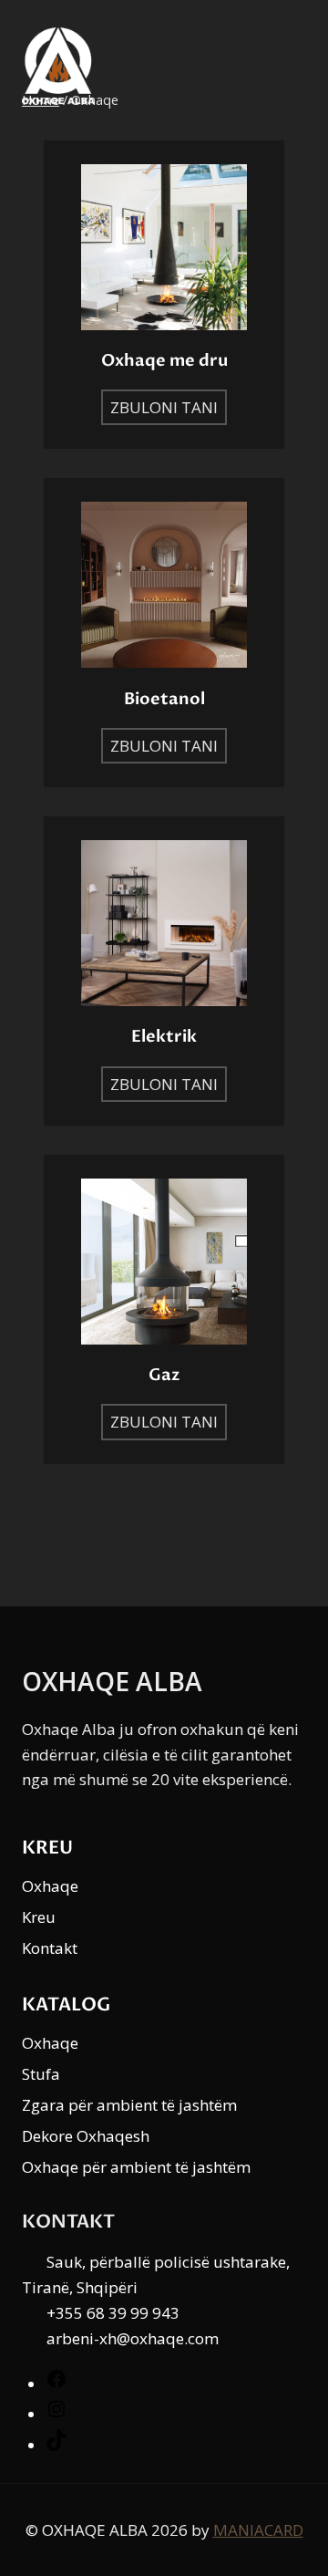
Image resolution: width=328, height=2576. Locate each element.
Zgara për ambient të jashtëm (129, 2105)
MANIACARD (258, 2530)
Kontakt (50, 1948)
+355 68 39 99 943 (113, 2313)
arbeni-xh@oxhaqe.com (133, 2338)
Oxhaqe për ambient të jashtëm (136, 2167)
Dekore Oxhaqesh (86, 2136)
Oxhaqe (50, 1886)
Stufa (41, 2074)
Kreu (39, 1917)
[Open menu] (276, 66)
